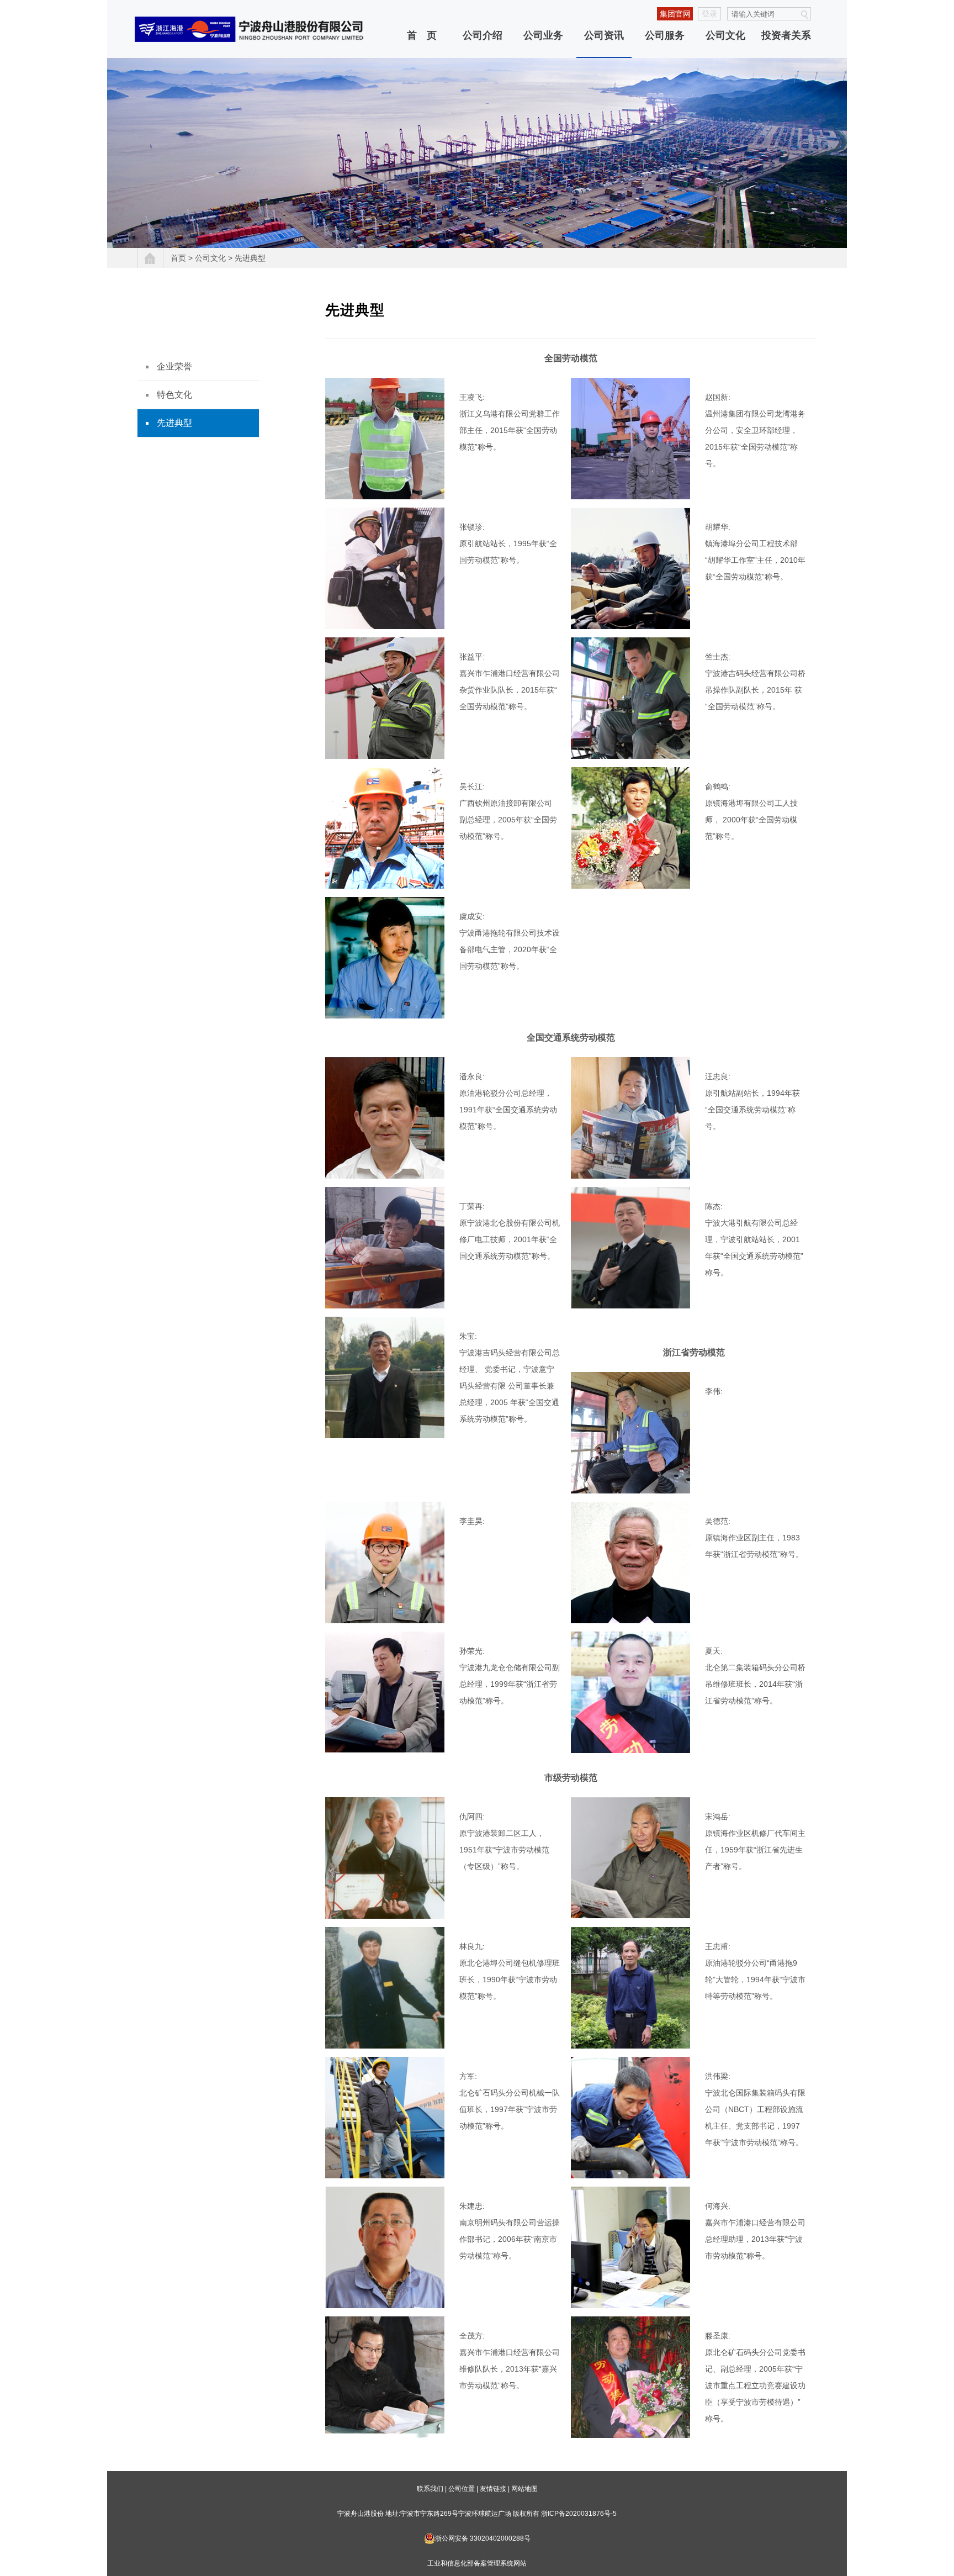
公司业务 (543, 35)
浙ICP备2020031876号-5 (579, 2514)
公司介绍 (483, 35)
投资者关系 (786, 35)
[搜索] (804, 15)
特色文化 (174, 395)
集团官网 (675, 14)
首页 (178, 258)
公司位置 (462, 2489)
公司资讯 (604, 35)
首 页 (422, 35)
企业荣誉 (174, 366)
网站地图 (524, 2489)
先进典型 (250, 258)
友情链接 (493, 2489)
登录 (709, 14)
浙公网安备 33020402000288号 (483, 2538)
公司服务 (665, 35)
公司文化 (725, 35)
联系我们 (430, 2489)
